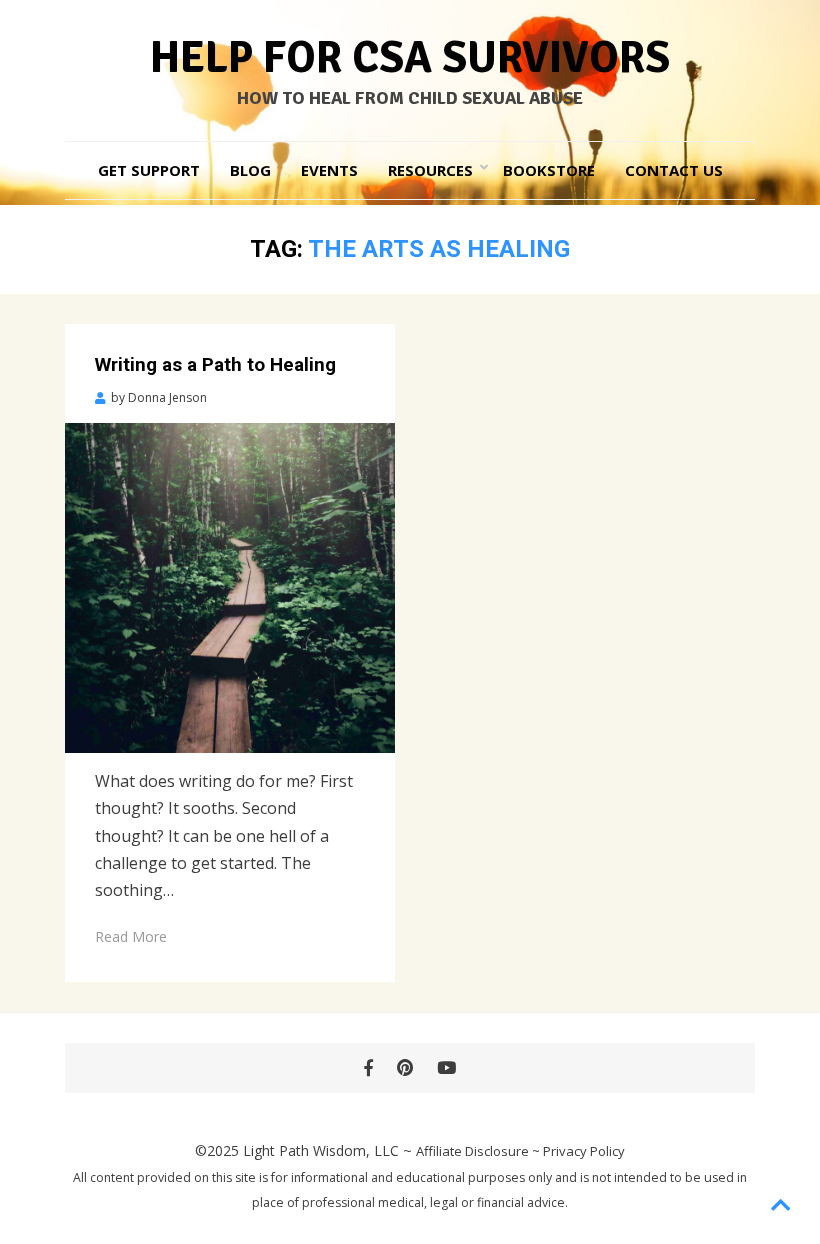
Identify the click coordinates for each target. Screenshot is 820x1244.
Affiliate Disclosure (472, 1151)
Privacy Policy (584, 1151)
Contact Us (674, 170)
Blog (250, 170)
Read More (131, 936)
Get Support (149, 170)
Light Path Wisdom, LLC (321, 1150)
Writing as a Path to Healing (215, 364)
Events (329, 170)
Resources (430, 170)
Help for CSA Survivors (410, 58)
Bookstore (549, 170)
